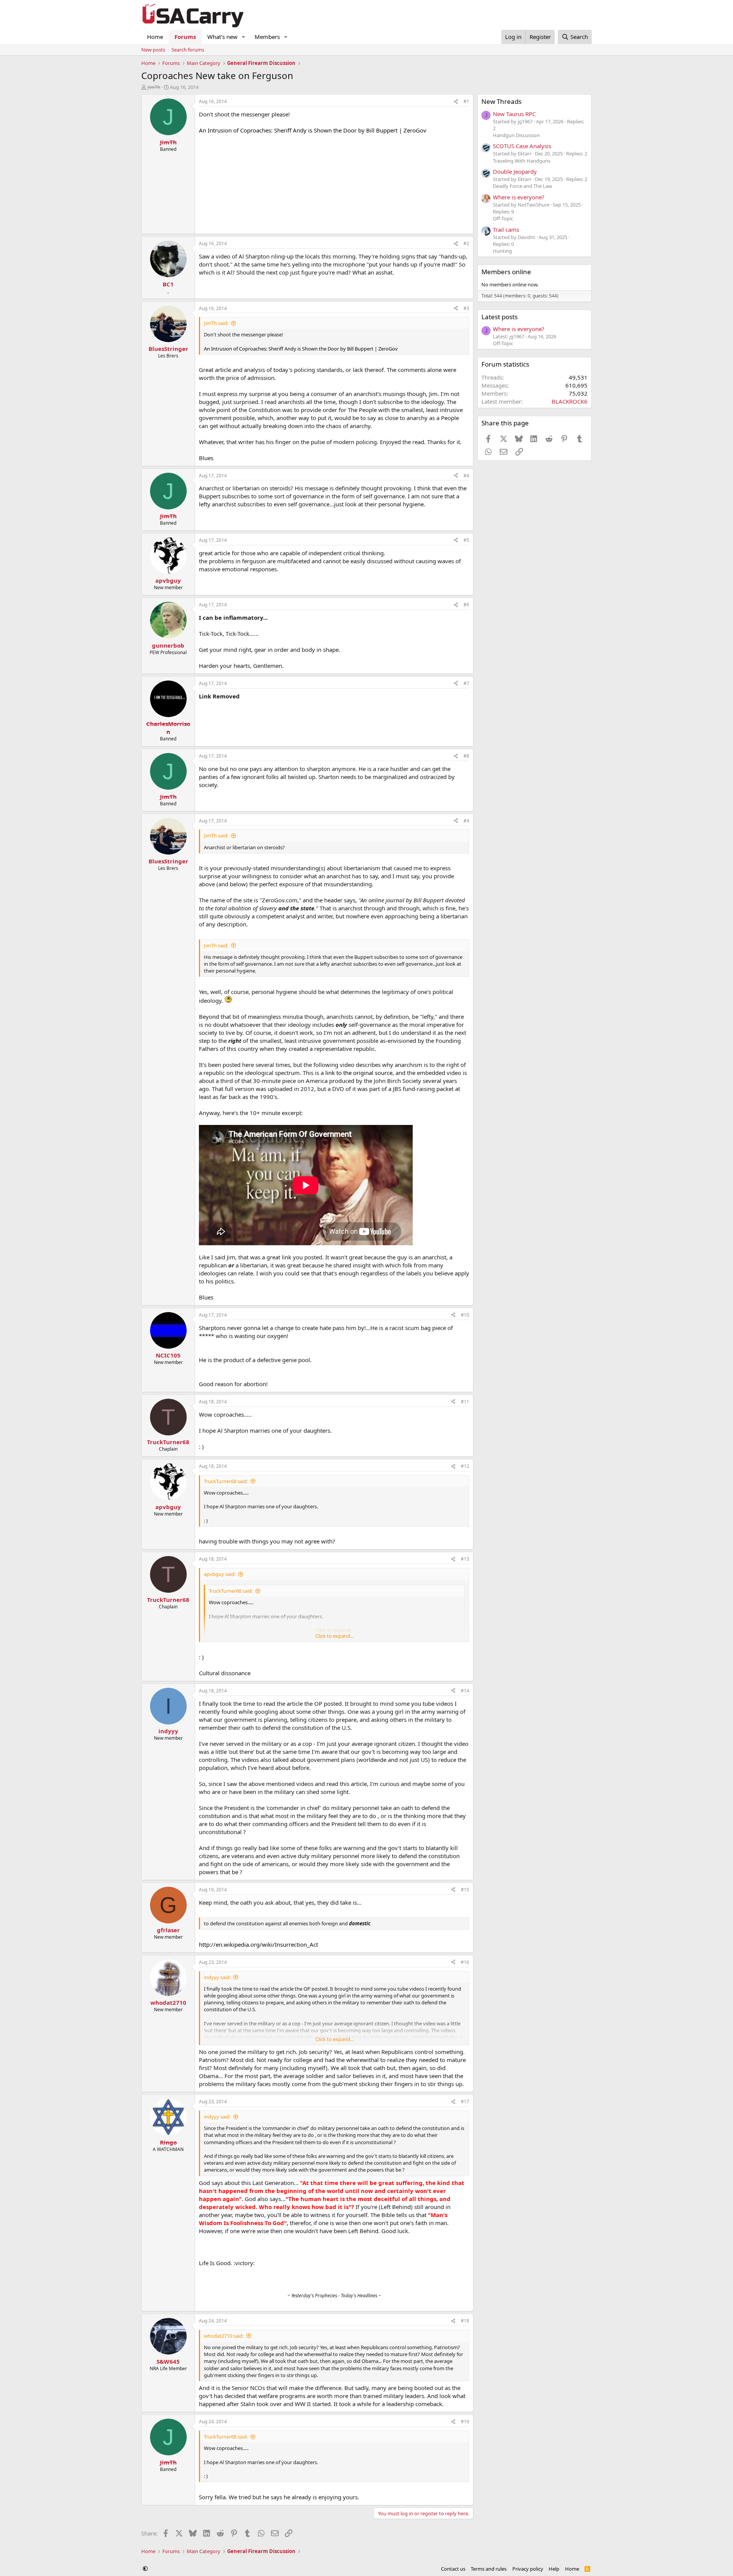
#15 (465, 1890)
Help (554, 2569)
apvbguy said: (220, 1574)
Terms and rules (489, 2569)
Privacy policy (528, 2569)
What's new (222, 37)
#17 (465, 2102)
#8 (466, 756)
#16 (465, 1962)
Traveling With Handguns (522, 161)
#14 (465, 1691)
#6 (466, 605)
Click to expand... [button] (334, 1636)
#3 (466, 308)
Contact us (453, 2569)
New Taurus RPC (514, 114)
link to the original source (359, 1073)
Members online (506, 272)
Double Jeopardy (515, 171)
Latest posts (500, 317)
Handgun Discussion (516, 135)
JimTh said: (216, 323)
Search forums (188, 50)
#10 (465, 1315)
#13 (465, 1559)
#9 (466, 821)
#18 (465, 2321)
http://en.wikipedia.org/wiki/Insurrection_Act (258, 1944)
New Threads (501, 101)
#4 (466, 476)
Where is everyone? (519, 197)
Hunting (502, 251)
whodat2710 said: (224, 2336)
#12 (465, 1466)
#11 (465, 1402)
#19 (465, 2422)
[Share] (456, 102)
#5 (466, 540)
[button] (244, 37)
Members (267, 37)
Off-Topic (503, 218)
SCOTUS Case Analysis (522, 146)
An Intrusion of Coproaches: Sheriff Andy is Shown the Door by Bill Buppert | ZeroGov (313, 130)
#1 (466, 101)
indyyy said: (217, 1977)
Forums (185, 37)
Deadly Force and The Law (522, 186)
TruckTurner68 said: (226, 1481)
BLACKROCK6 (570, 401)
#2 (466, 243)
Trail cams (506, 229)
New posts (153, 50)
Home (155, 37)
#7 (466, 683)
